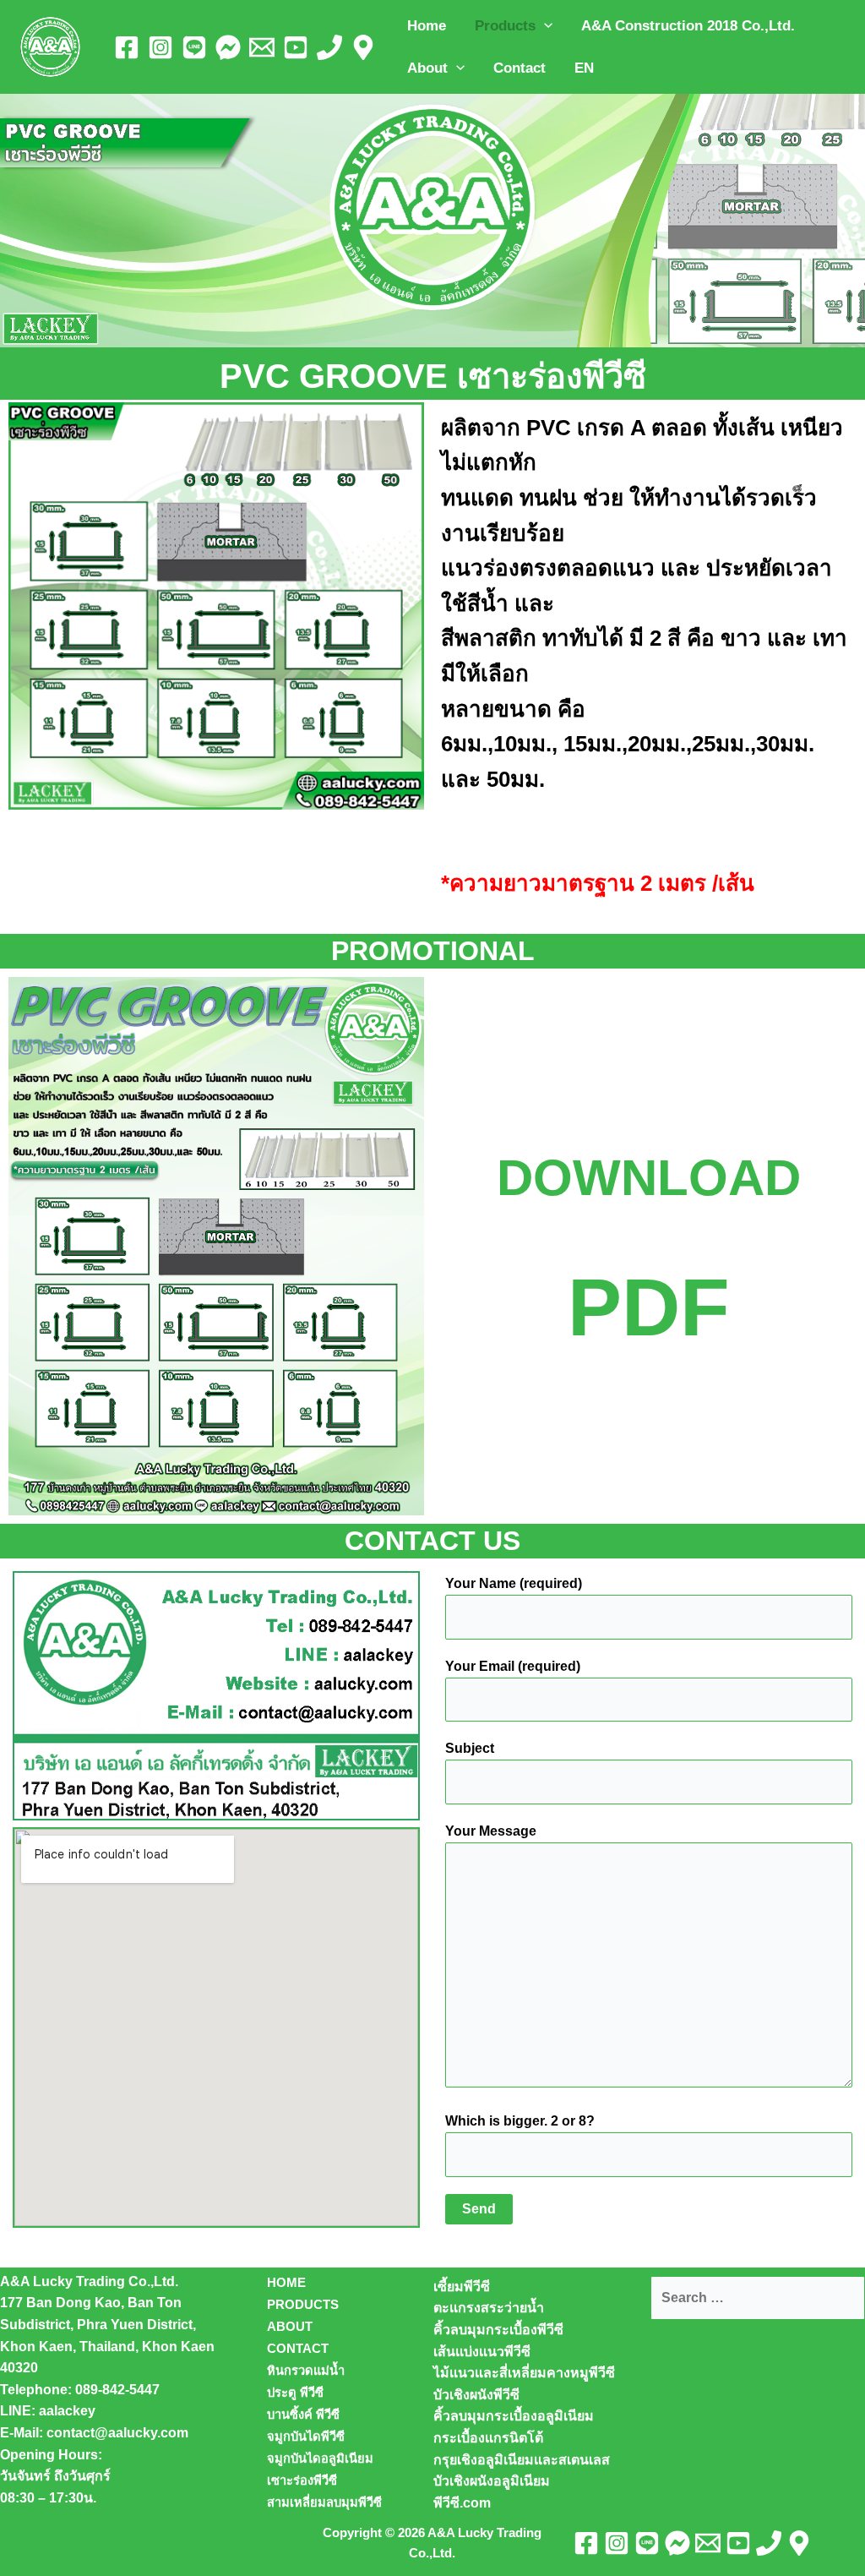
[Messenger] (228, 47)
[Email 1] (262, 47)
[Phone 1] (329, 47)
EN (584, 68)
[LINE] (194, 47)
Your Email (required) (513, 1666)
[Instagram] (160, 47)
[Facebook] (127, 47)
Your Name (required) (514, 1583)
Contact (520, 68)
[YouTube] (296, 47)
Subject (470, 1748)
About (427, 68)
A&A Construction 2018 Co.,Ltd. (688, 26)
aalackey (67, 2411)
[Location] (363, 47)
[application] (544, 26)
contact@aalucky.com (117, 2433)
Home (427, 26)
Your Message (491, 1831)
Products (505, 26)
